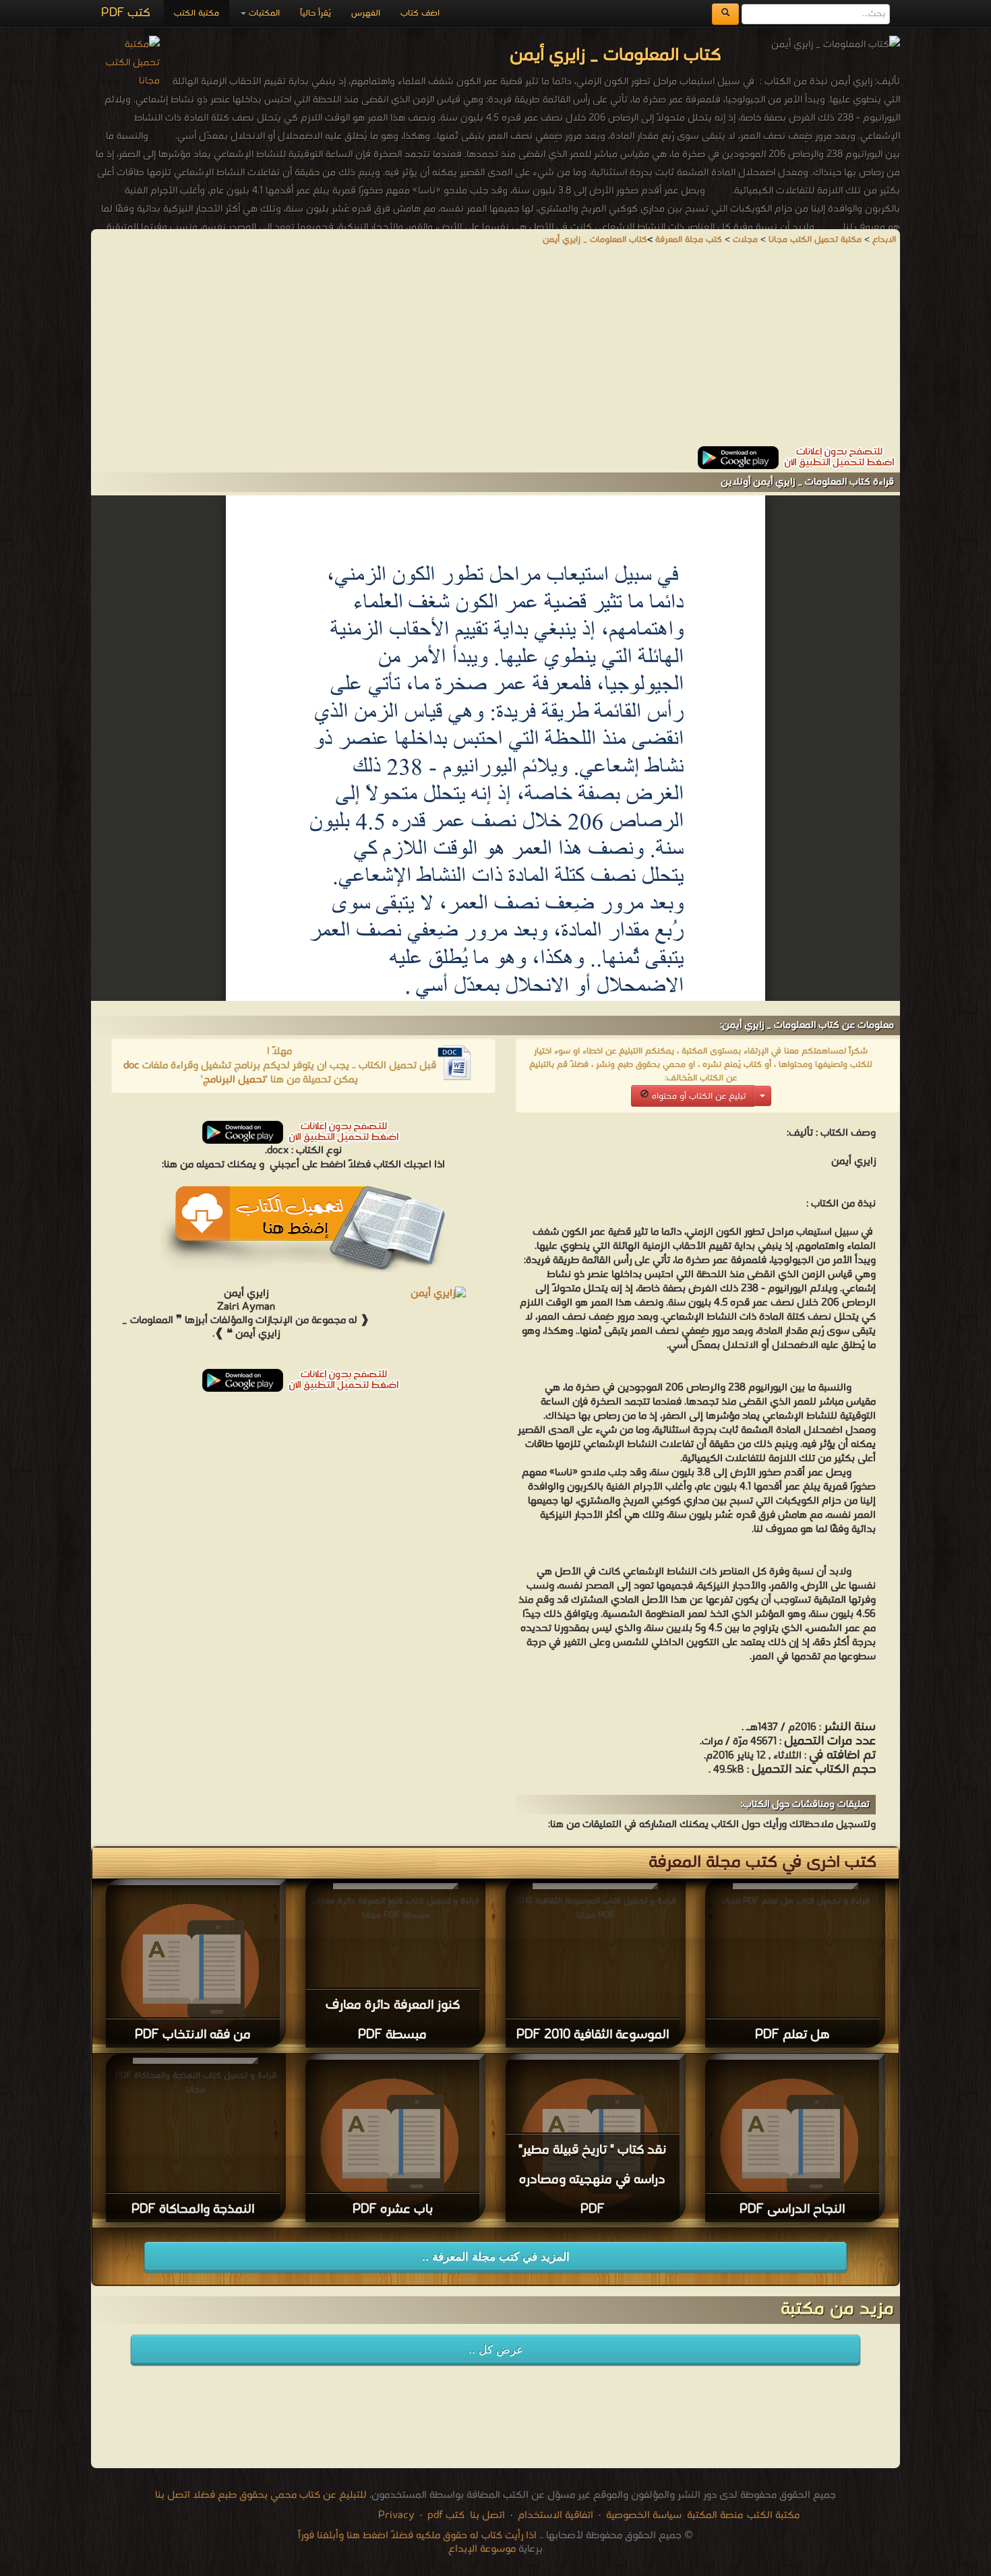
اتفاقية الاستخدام (554, 2515)
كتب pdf (446, 2515)
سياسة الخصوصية (644, 2515)
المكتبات (263, 13)
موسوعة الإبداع (482, 2549)
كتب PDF (126, 13)
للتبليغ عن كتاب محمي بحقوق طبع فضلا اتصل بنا (261, 2495)
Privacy (396, 2515)
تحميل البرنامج (234, 1080)
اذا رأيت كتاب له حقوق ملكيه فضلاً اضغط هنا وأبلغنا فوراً (417, 2536)
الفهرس (366, 13)
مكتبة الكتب (197, 13)
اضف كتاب (420, 13)
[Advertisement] (495, 352)
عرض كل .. (496, 2350)
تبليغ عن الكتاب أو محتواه (697, 1096)
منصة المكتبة (715, 2515)
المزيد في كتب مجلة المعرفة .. (496, 2257)
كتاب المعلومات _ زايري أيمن (595, 240)
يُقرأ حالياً (316, 13)
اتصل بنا (486, 2515)
